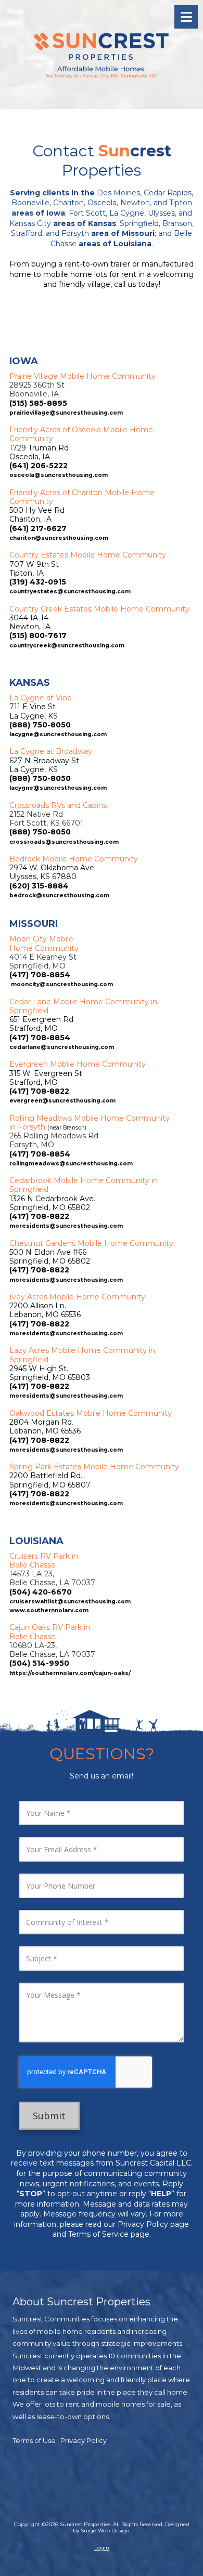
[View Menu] (186, 17)
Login (102, 2548)
